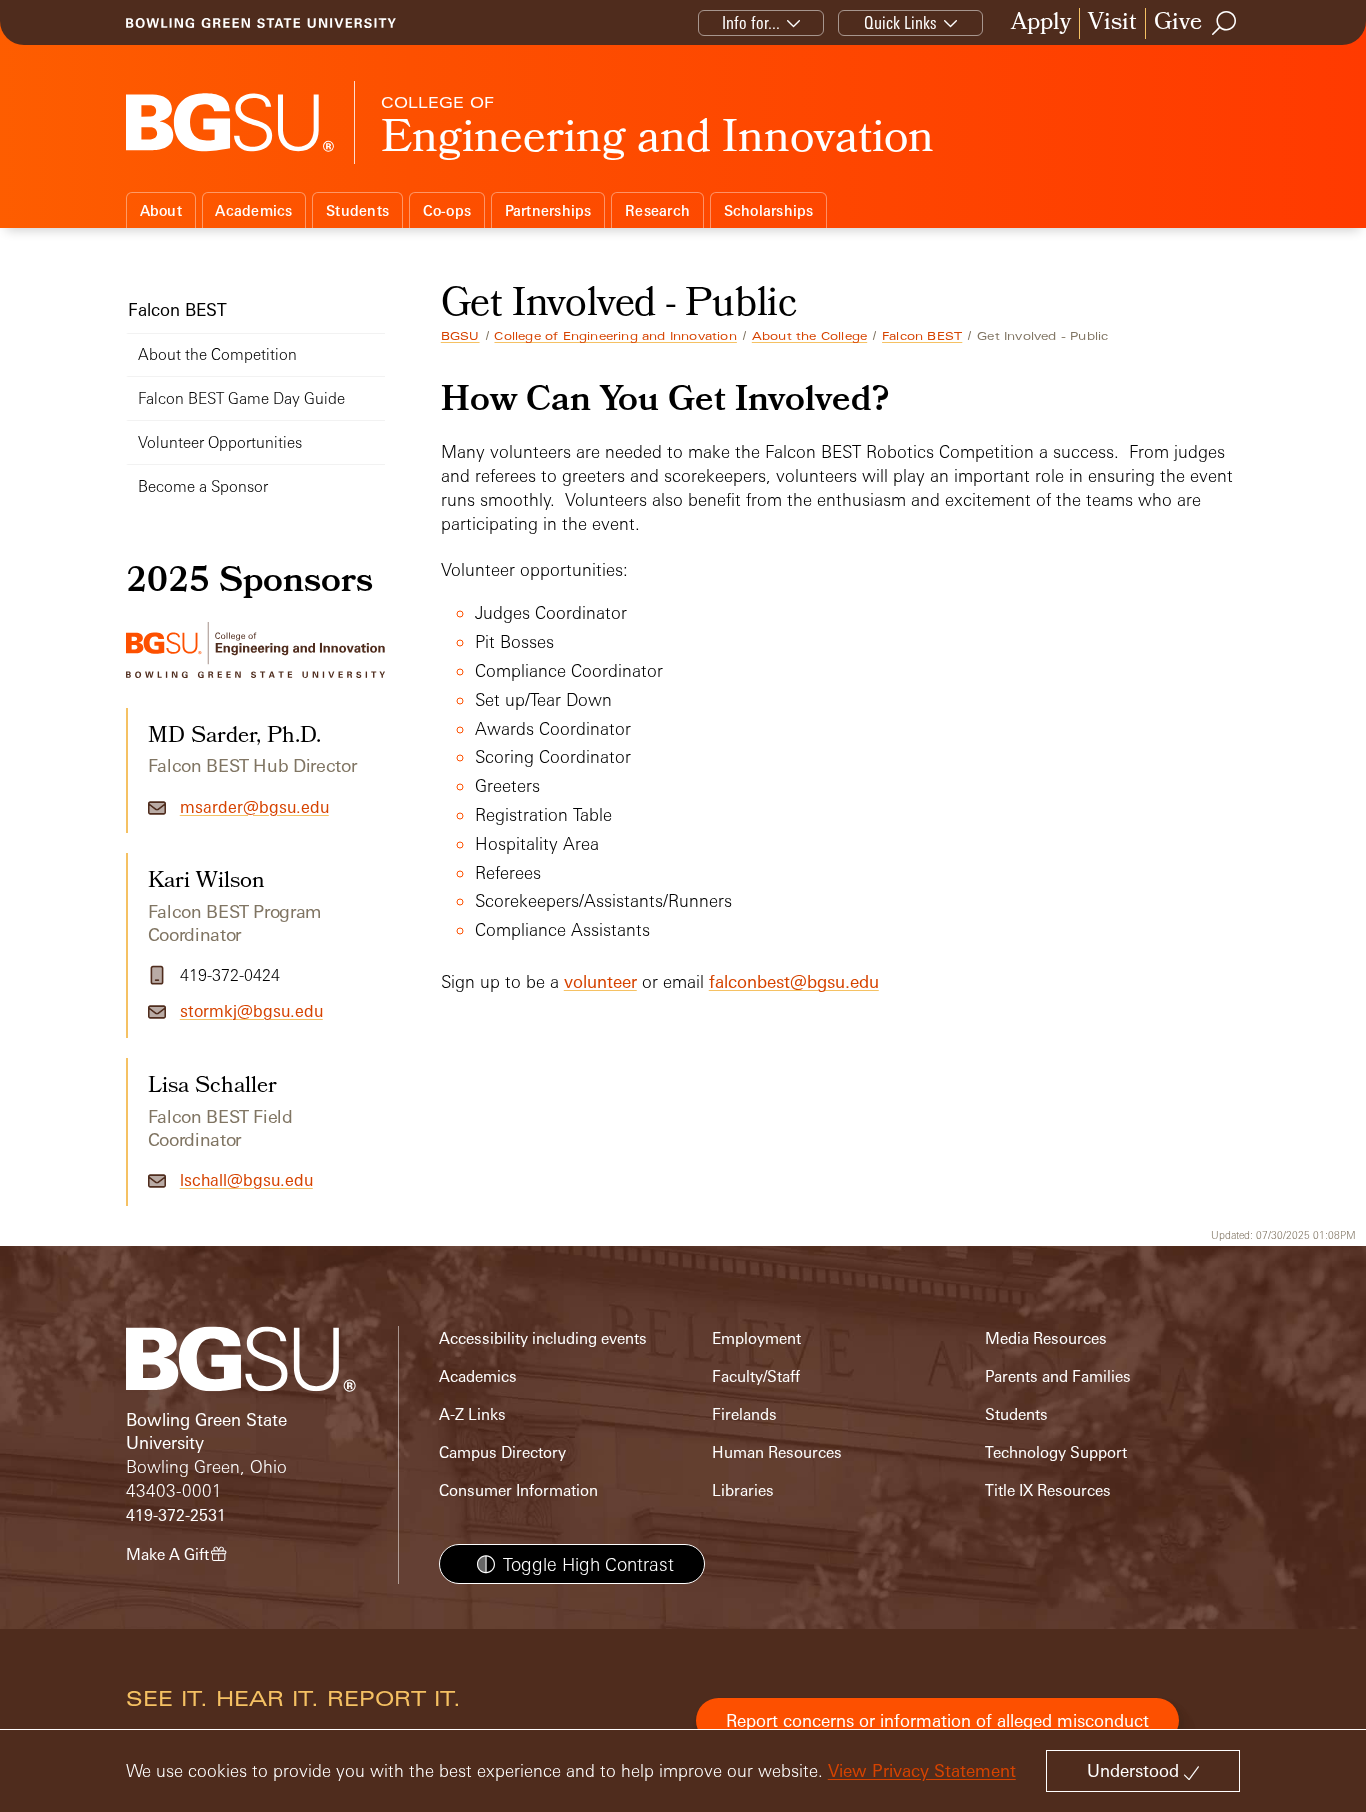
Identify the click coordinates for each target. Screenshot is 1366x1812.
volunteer (600, 981)
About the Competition (217, 354)
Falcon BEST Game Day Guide (241, 398)
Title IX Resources (1048, 1490)
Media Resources (1046, 1338)
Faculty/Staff (756, 1376)
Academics (253, 210)
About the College (809, 336)
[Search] (1225, 23)
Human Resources (777, 1452)
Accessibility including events (543, 1338)
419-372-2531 (176, 1515)
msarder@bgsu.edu (254, 807)
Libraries (743, 1490)
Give (1178, 23)
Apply (1041, 23)
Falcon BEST (922, 336)
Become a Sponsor (203, 486)
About (161, 210)
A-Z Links (472, 1414)
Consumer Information (518, 1490)
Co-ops (447, 210)
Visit (1112, 23)
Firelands (744, 1414)
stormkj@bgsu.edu (251, 1011)
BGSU (460, 336)
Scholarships (769, 210)
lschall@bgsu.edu (246, 1180)
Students (357, 210)
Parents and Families (1058, 1376)
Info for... (751, 22)
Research (657, 210)
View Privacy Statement (922, 1770)
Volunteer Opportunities (220, 442)
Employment (756, 1338)
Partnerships (548, 210)
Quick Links (900, 22)
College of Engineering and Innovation (615, 336)
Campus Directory (502, 1452)
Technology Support (1056, 1452)
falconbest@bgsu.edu (794, 981)
